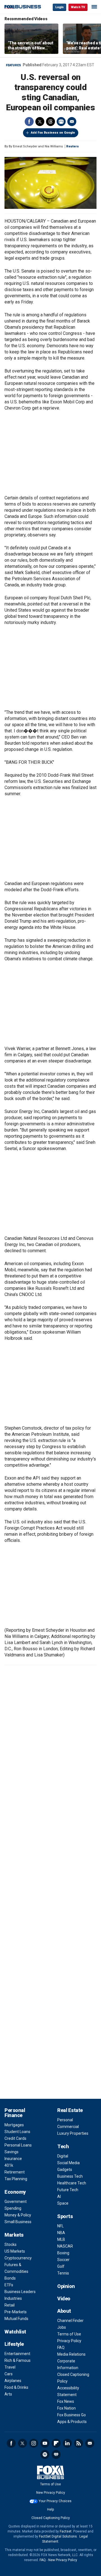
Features (13, 65)
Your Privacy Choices (55, 2501)
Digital (63, 2156)
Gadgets (65, 2170)
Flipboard (56, 2443)
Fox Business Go (72, 2415)
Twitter (40, 122)
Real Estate (70, 2110)
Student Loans (17, 2132)
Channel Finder (70, 2321)
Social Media (68, 2163)
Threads (50, 122)
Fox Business (23, 7)
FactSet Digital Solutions (58, 2536)
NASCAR (65, 2246)
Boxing (63, 2253)
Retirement (15, 2172)
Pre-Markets (16, 2312)
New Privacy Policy (51, 2493)
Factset (66, 2531)
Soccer (63, 2260)
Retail (10, 2305)
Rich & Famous (18, 2360)
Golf (61, 2266)
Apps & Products (72, 2422)
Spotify (45, 2454)
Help (50, 2509)
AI (59, 2196)
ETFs (9, 2285)
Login (59, 7)
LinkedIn (67, 2443)
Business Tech (70, 2176)
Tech (63, 2146)
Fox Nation (66, 2408)
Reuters (73, 146)
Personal (65, 2120)
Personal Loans (18, 2145)
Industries (13, 2298)
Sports (65, 2216)
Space (63, 2203)
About (64, 2311)
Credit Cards (15, 2138)
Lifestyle (14, 2344)
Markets (14, 2235)
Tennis (63, 2273)
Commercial (68, 2127)
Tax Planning (16, 2179)
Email (72, 122)
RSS (79, 2443)
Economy (15, 2192)
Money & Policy (18, 2215)
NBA (61, 2233)
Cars (9, 2374)
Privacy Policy (69, 2341)
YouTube (45, 2443)
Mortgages (14, 2125)
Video (64, 2299)
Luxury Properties (73, 2133)
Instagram (34, 2443)
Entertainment (17, 2354)
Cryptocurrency (18, 2258)
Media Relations (71, 2354)
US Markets (15, 2251)
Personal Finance (15, 2113)
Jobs (62, 2327)
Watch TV (78, 7)
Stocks (11, 2244)
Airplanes (13, 2381)
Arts (8, 2394)
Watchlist (15, 2332)
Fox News (66, 2401)
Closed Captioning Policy (51, 2518)
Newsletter (90, 2443)
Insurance (13, 2159)
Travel (10, 2367)
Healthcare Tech (72, 2183)
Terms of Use (69, 2334)
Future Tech (68, 2190)
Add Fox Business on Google (53, 133)
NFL (60, 2226)
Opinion (66, 2286)
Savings (12, 2152)
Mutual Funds (16, 2319)
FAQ (61, 2348)
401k (9, 2165)
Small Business (18, 2222)
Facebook (29, 122)
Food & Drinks (16, 2387)
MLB (61, 2239)
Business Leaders (20, 2292)
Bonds (10, 2278)
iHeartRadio (56, 2454)
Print (61, 122)
